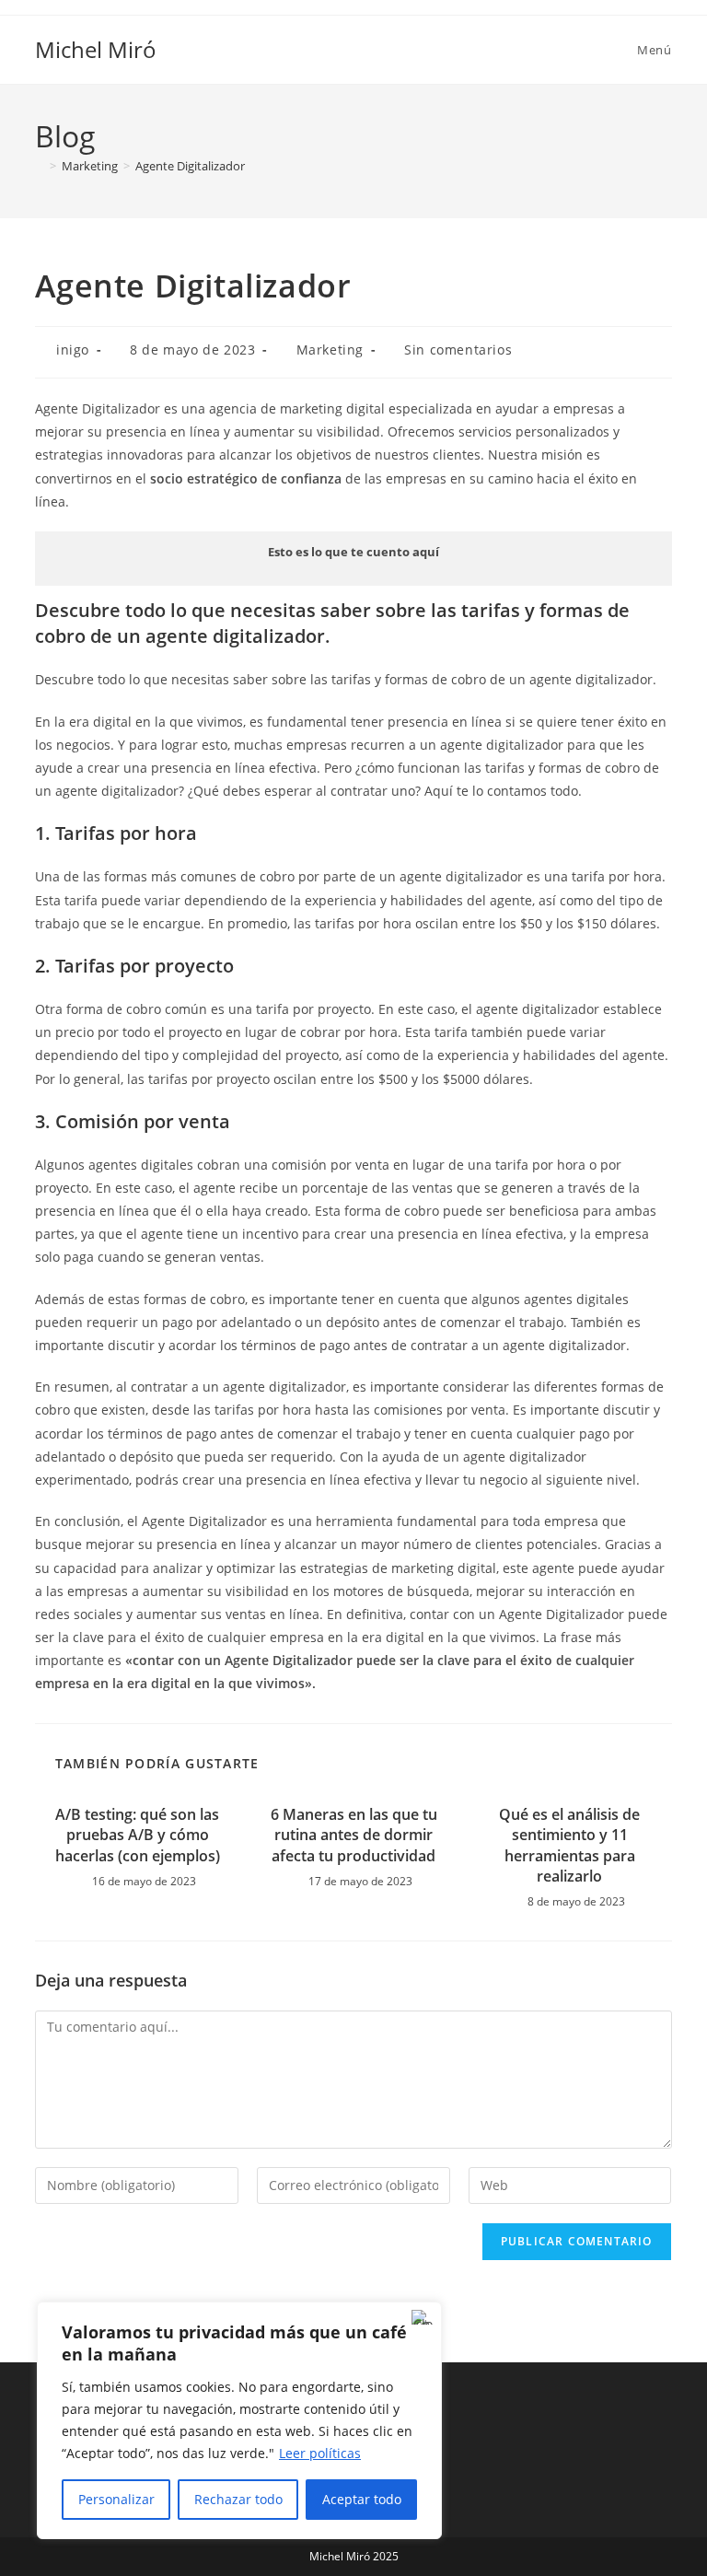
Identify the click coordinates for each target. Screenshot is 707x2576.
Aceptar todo (362, 2499)
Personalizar (116, 2499)
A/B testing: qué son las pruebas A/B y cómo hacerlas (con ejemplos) (138, 1835)
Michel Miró (96, 49)
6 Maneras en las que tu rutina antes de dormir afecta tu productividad (354, 1835)
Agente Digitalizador (190, 166)
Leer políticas (320, 2453)
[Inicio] (40, 166)
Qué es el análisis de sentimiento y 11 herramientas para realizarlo (569, 1845)
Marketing (330, 350)
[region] (239, 2420)
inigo (73, 350)
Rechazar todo (238, 2499)
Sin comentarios (458, 350)
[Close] (423, 2317)
